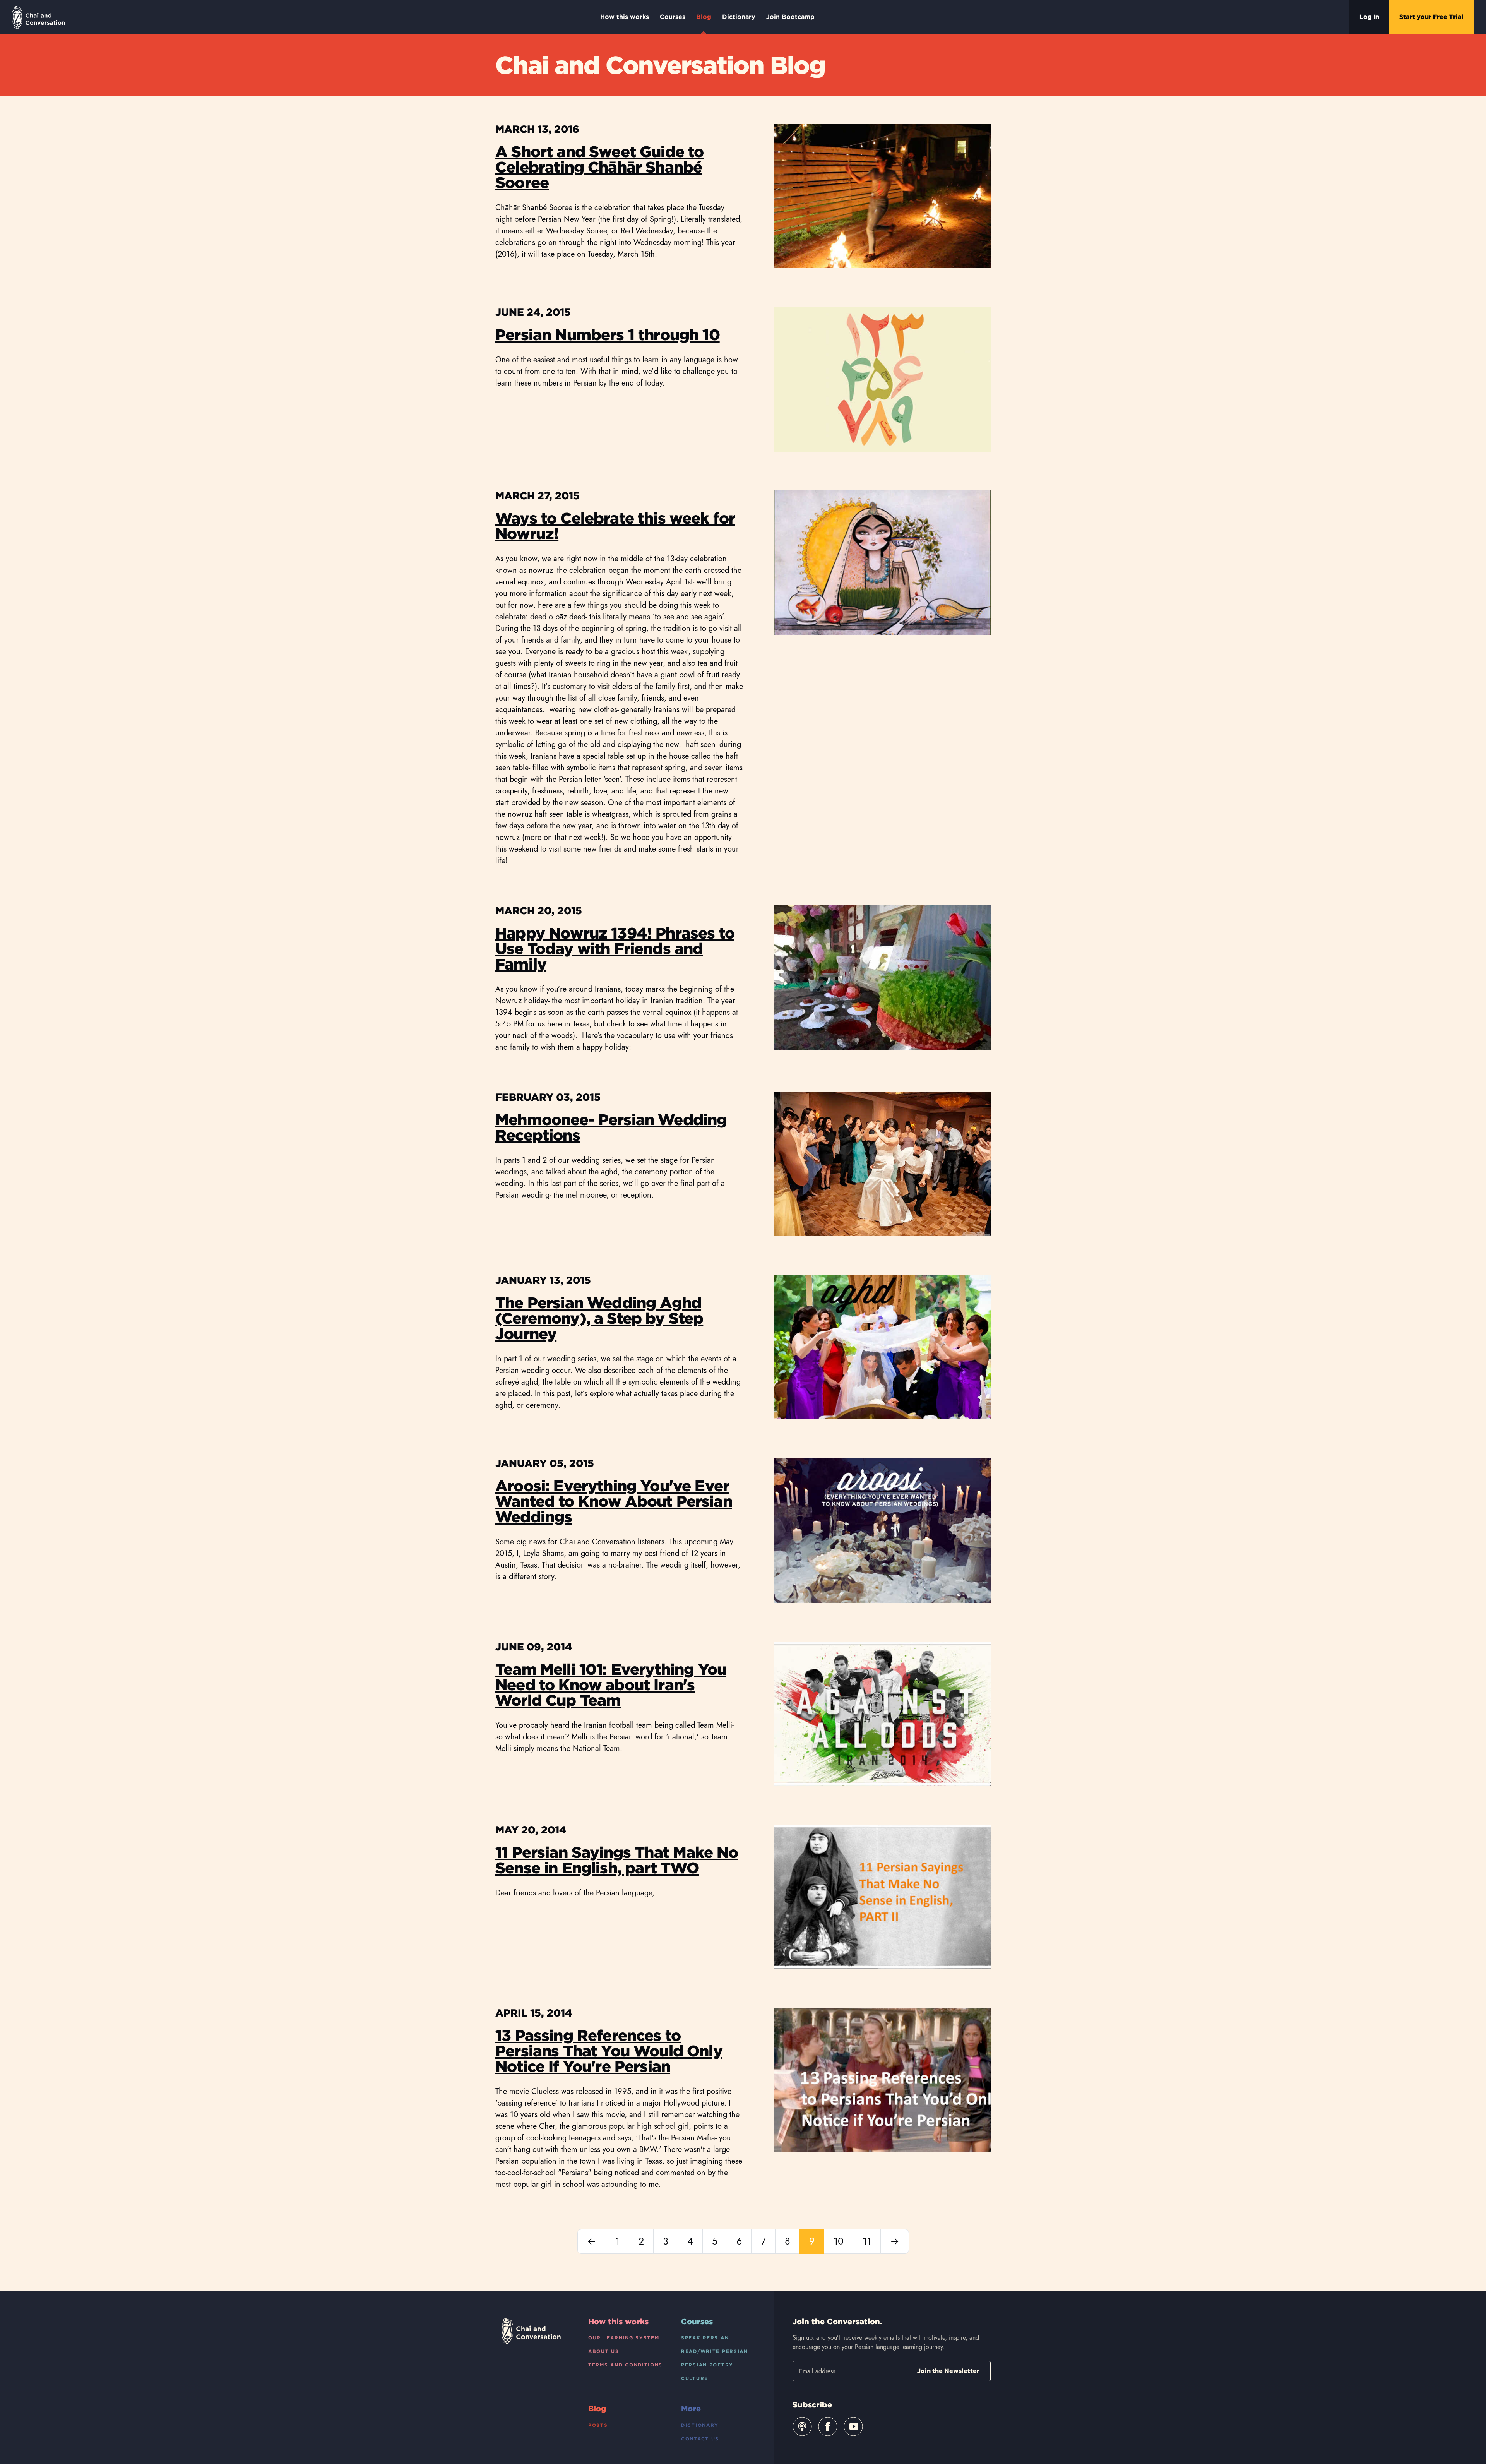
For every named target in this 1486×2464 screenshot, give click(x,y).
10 (839, 2241)
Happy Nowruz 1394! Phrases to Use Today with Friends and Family (615, 949)
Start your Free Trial (1431, 17)
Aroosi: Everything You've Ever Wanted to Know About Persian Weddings (614, 1501)
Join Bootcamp (790, 17)
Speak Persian (705, 2338)
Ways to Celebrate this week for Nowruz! (615, 526)
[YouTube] (853, 2426)
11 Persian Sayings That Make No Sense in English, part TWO (617, 1860)
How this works (625, 17)
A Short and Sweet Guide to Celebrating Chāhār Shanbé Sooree (599, 167)
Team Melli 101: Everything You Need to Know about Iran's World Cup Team (611, 1685)
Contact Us (700, 2439)
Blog (704, 17)
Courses (673, 17)
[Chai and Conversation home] (39, 17)
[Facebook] (828, 2426)
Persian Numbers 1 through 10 (608, 335)
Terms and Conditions (625, 2365)
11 (867, 2241)
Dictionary (739, 17)
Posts (598, 2425)
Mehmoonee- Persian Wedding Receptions (611, 1127)
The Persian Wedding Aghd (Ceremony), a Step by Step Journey (599, 1318)
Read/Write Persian (715, 2351)
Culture (695, 2378)
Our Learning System (624, 2338)
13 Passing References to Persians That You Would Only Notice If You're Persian (609, 2051)
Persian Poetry (707, 2365)
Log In (1369, 17)
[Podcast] (802, 2426)
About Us (604, 2351)
